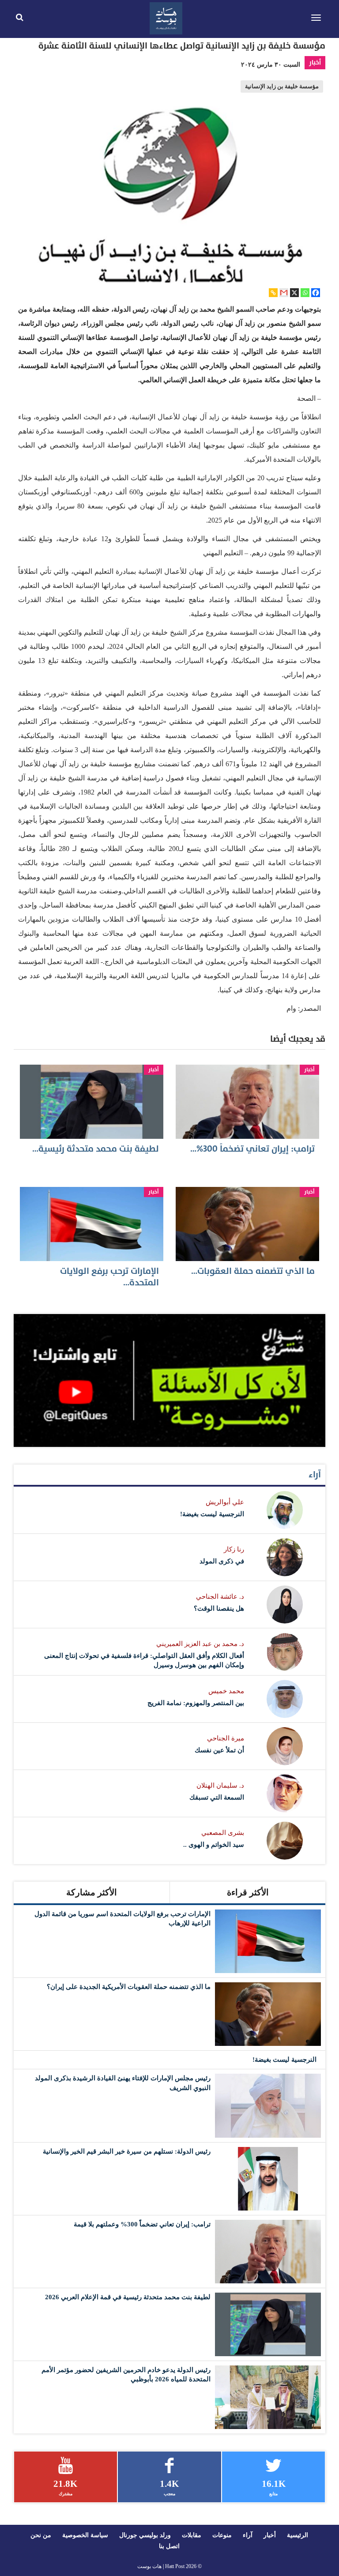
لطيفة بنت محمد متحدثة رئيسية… (96, 1149)
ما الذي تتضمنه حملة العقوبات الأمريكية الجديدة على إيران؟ (129, 1987)
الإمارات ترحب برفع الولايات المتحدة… (109, 1277)
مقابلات (192, 2535)
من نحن (41, 2535)
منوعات (222, 2535)
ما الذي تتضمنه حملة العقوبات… (253, 1271)
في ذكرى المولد (222, 1561)
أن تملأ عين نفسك (219, 1750)
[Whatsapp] (305, 293)
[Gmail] (284, 293)
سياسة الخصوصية (85, 2535)
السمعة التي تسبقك (217, 1797)
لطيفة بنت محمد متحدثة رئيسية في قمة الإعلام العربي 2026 (128, 2297)
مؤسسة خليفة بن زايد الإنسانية (282, 87)
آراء (315, 1475)
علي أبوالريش (225, 1502)
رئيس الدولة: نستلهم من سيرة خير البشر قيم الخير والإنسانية (127, 2151)
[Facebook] (316, 293)
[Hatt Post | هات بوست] (166, 17)
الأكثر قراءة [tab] (248, 1892)
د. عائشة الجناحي (220, 1597)
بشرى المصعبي (223, 1833)
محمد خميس (226, 1691)
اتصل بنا (169, 2546)
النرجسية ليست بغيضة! (212, 1514)
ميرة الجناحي (226, 1738)
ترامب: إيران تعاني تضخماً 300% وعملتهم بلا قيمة (142, 2224)
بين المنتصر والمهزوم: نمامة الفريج (196, 1703)
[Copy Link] (273, 293)
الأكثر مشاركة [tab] (92, 1892)
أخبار (315, 62)
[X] (294, 293)
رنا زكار (234, 1549)
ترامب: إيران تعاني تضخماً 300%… (252, 1149)
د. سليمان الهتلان (220, 1785)
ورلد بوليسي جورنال (145, 2535)
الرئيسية (298, 2535)
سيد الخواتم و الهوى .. (214, 1845)
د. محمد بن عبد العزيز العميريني (200, 1644)
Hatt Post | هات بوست (161, 2566)
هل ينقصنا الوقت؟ (219, 1608)
